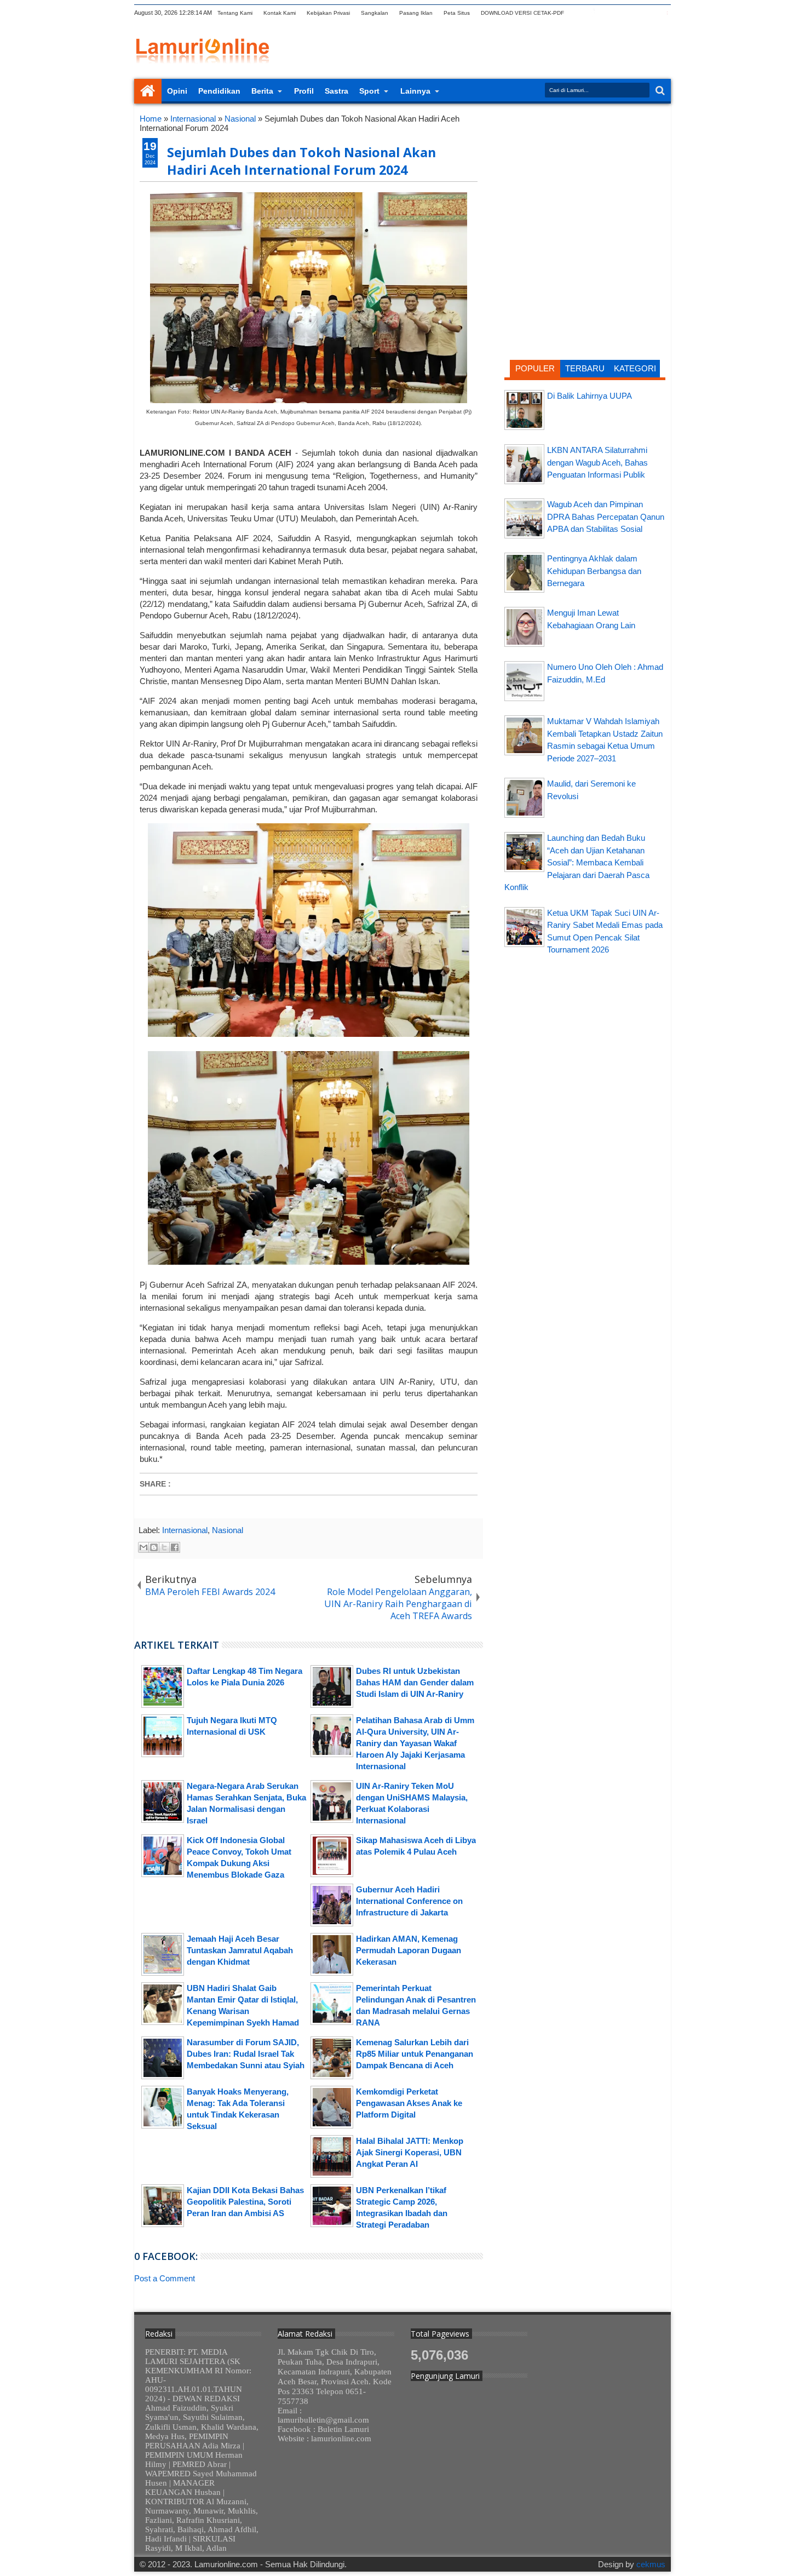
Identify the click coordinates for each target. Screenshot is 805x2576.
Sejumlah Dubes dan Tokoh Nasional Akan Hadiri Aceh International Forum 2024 (301, 161)
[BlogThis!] (154, 1547)
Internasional (185, 1530)
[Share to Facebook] (175, 1547)
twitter (578, 13)
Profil (304, 91)
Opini (177, 91)
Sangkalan (375, 13)
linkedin (635, 13)
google (607, 13)
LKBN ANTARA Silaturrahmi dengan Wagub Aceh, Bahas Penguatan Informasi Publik (597, 462)
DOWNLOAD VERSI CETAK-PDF (522, 13)
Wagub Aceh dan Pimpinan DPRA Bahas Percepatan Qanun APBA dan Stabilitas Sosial (606, 517)
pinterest (664, 13)
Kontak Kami (280, 13)
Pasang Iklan (416, 13)
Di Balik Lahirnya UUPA (590, 396)
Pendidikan (219, 91)
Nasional (228, 1530)
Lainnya (415, 91)
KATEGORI (635, 368)
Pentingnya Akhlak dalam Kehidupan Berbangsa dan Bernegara (594, 571)
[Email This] (143, 1547)
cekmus (651, 2564)
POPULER (535, 368)
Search (659, 91)
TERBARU (585, 368)
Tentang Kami (235, 13)
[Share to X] (164, 1547)
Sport (369, 91)
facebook (593, 13)
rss (621, 13)
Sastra (337, 91)
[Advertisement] (585, 183)
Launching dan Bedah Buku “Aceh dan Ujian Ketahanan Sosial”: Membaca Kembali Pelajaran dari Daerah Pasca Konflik (577, 862)
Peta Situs (457, 13)
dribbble (649, 13)
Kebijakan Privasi (328, 13)
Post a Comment (165, 2278)
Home (148, 91)
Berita (262, 91)
